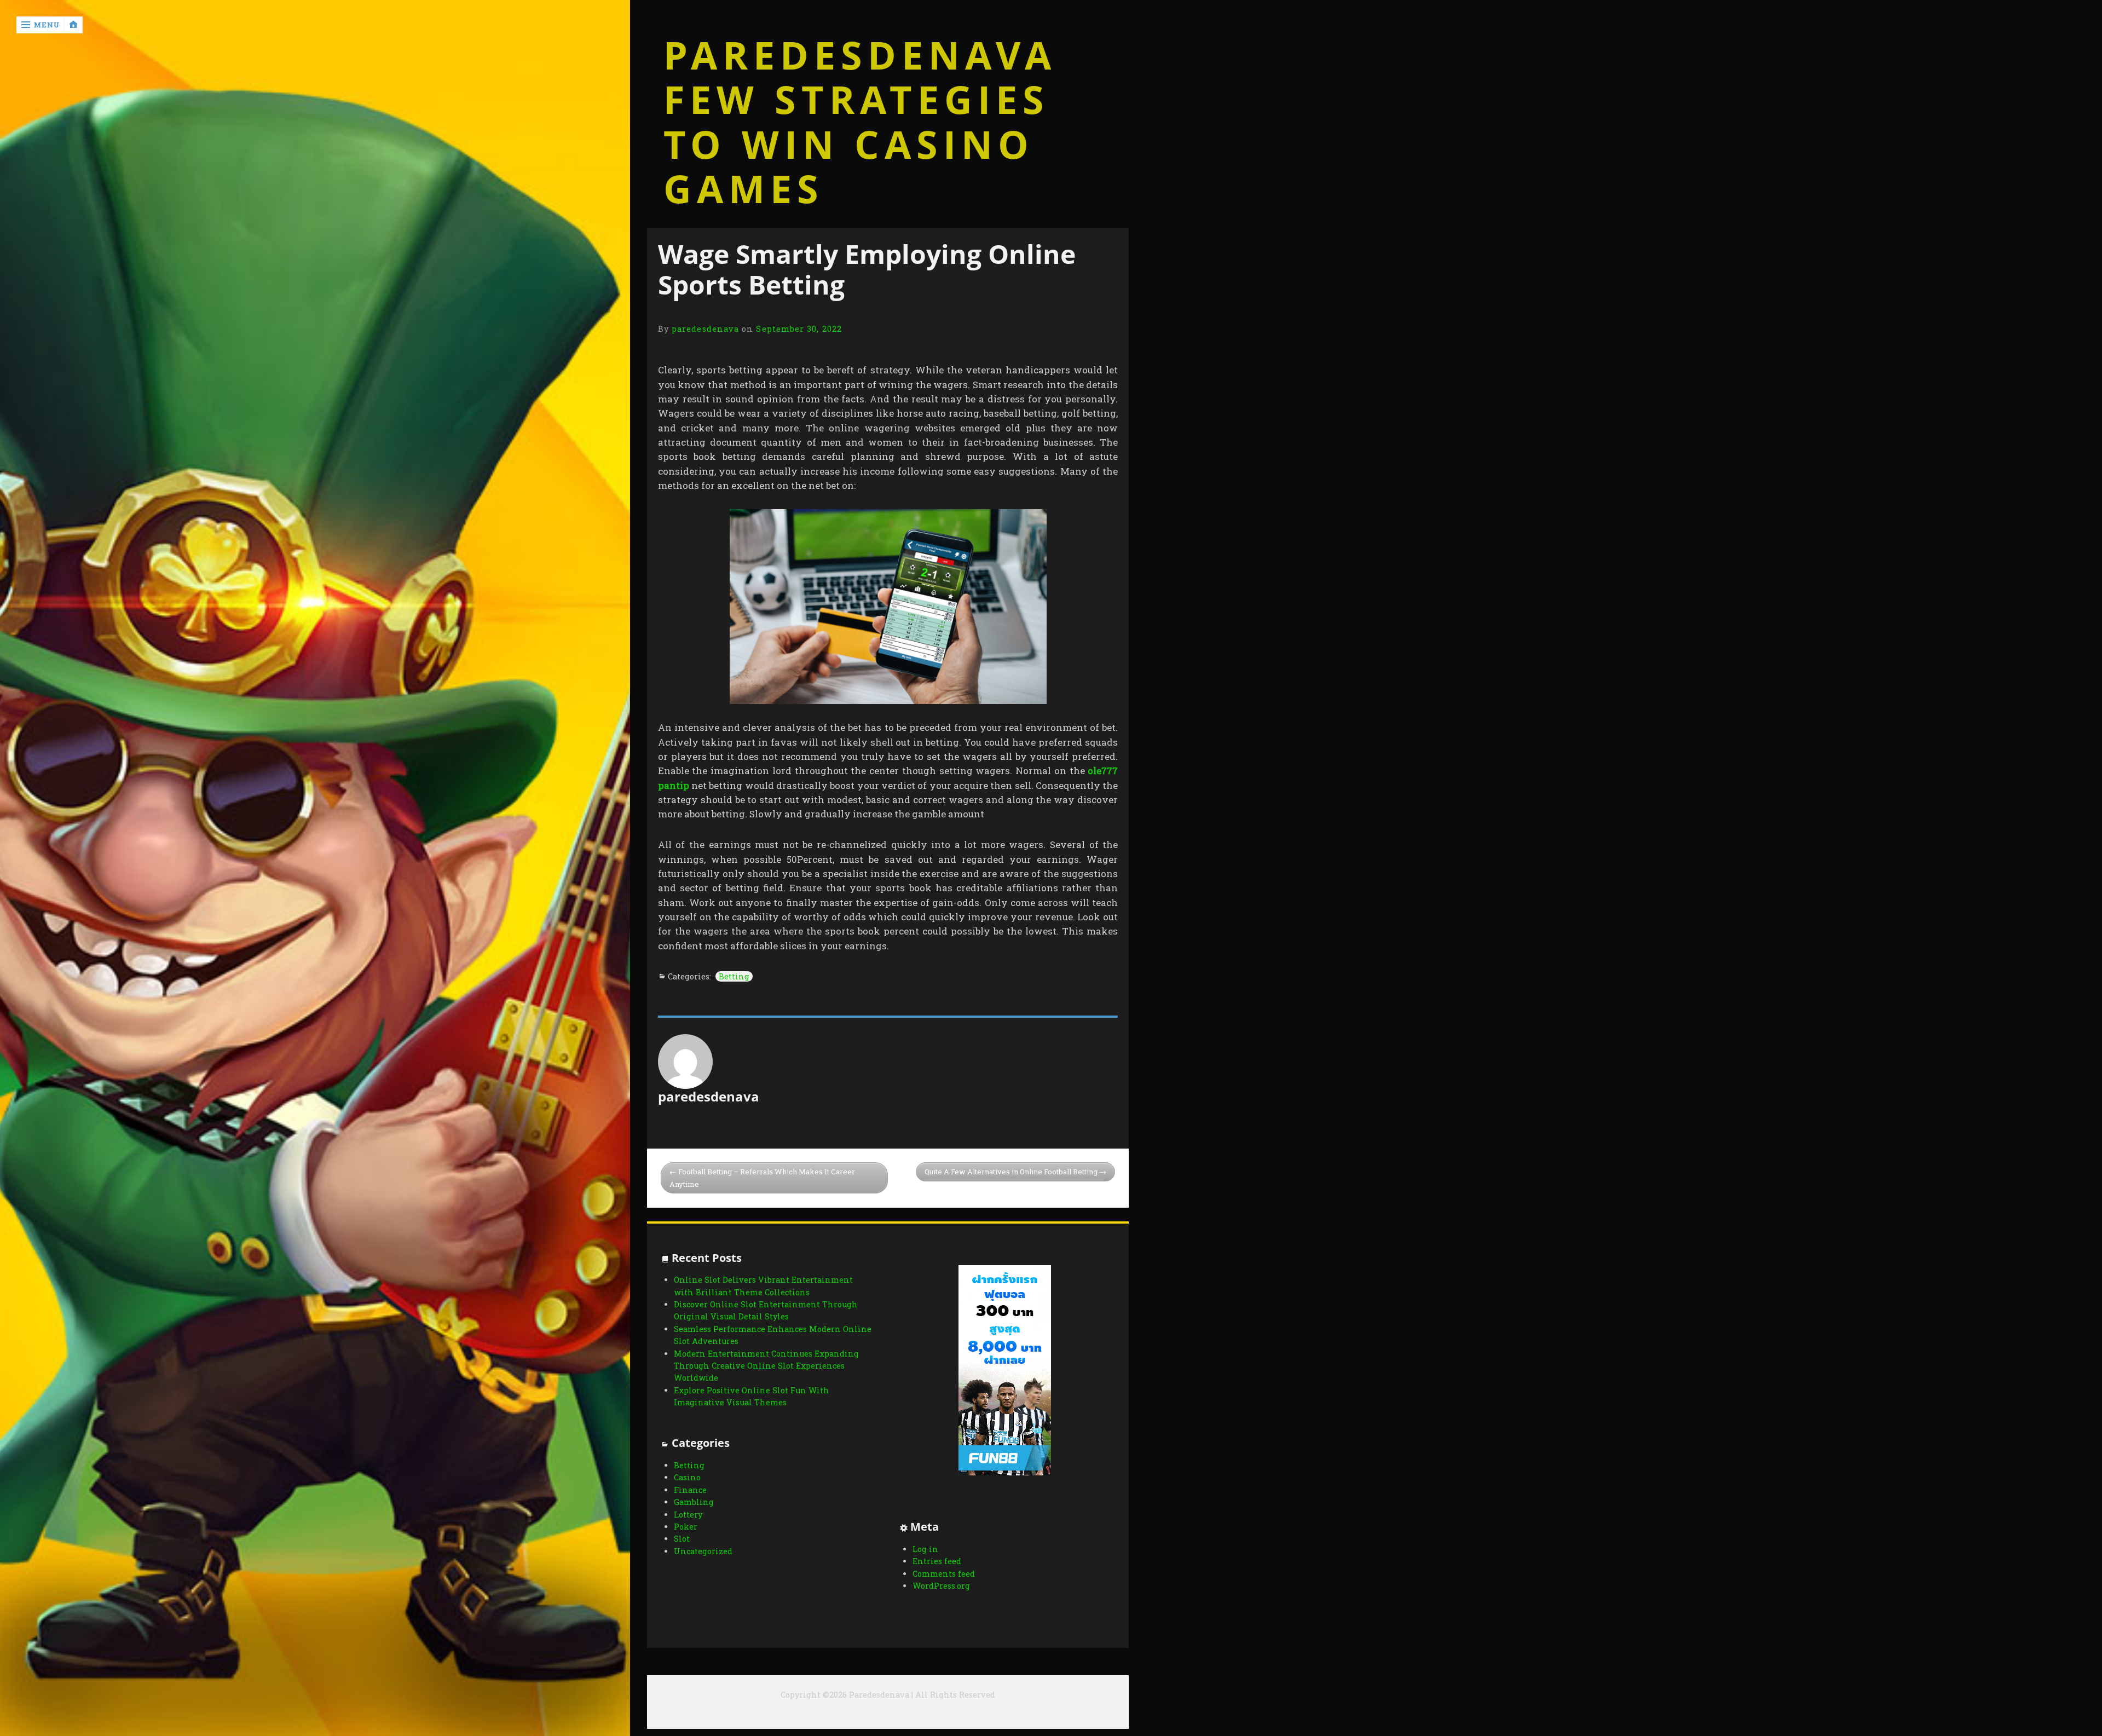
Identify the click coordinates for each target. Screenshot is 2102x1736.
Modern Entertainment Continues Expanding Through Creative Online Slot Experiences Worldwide (766, 1366)
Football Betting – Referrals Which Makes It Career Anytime (762, 1178)
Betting (734, 976)
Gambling (694, 1502)
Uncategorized (703, 1551)
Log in (925, 1549)
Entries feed (937, 1561)
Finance (690, 1490)
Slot (682, 1539)
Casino (687, 1477)
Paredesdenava (860, 55)
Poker (686, 1527)
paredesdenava (705, 329)
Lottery (688, 1515)
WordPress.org (941, 1586)
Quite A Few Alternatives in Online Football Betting (1011, 1172)
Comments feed (944, 1574)
